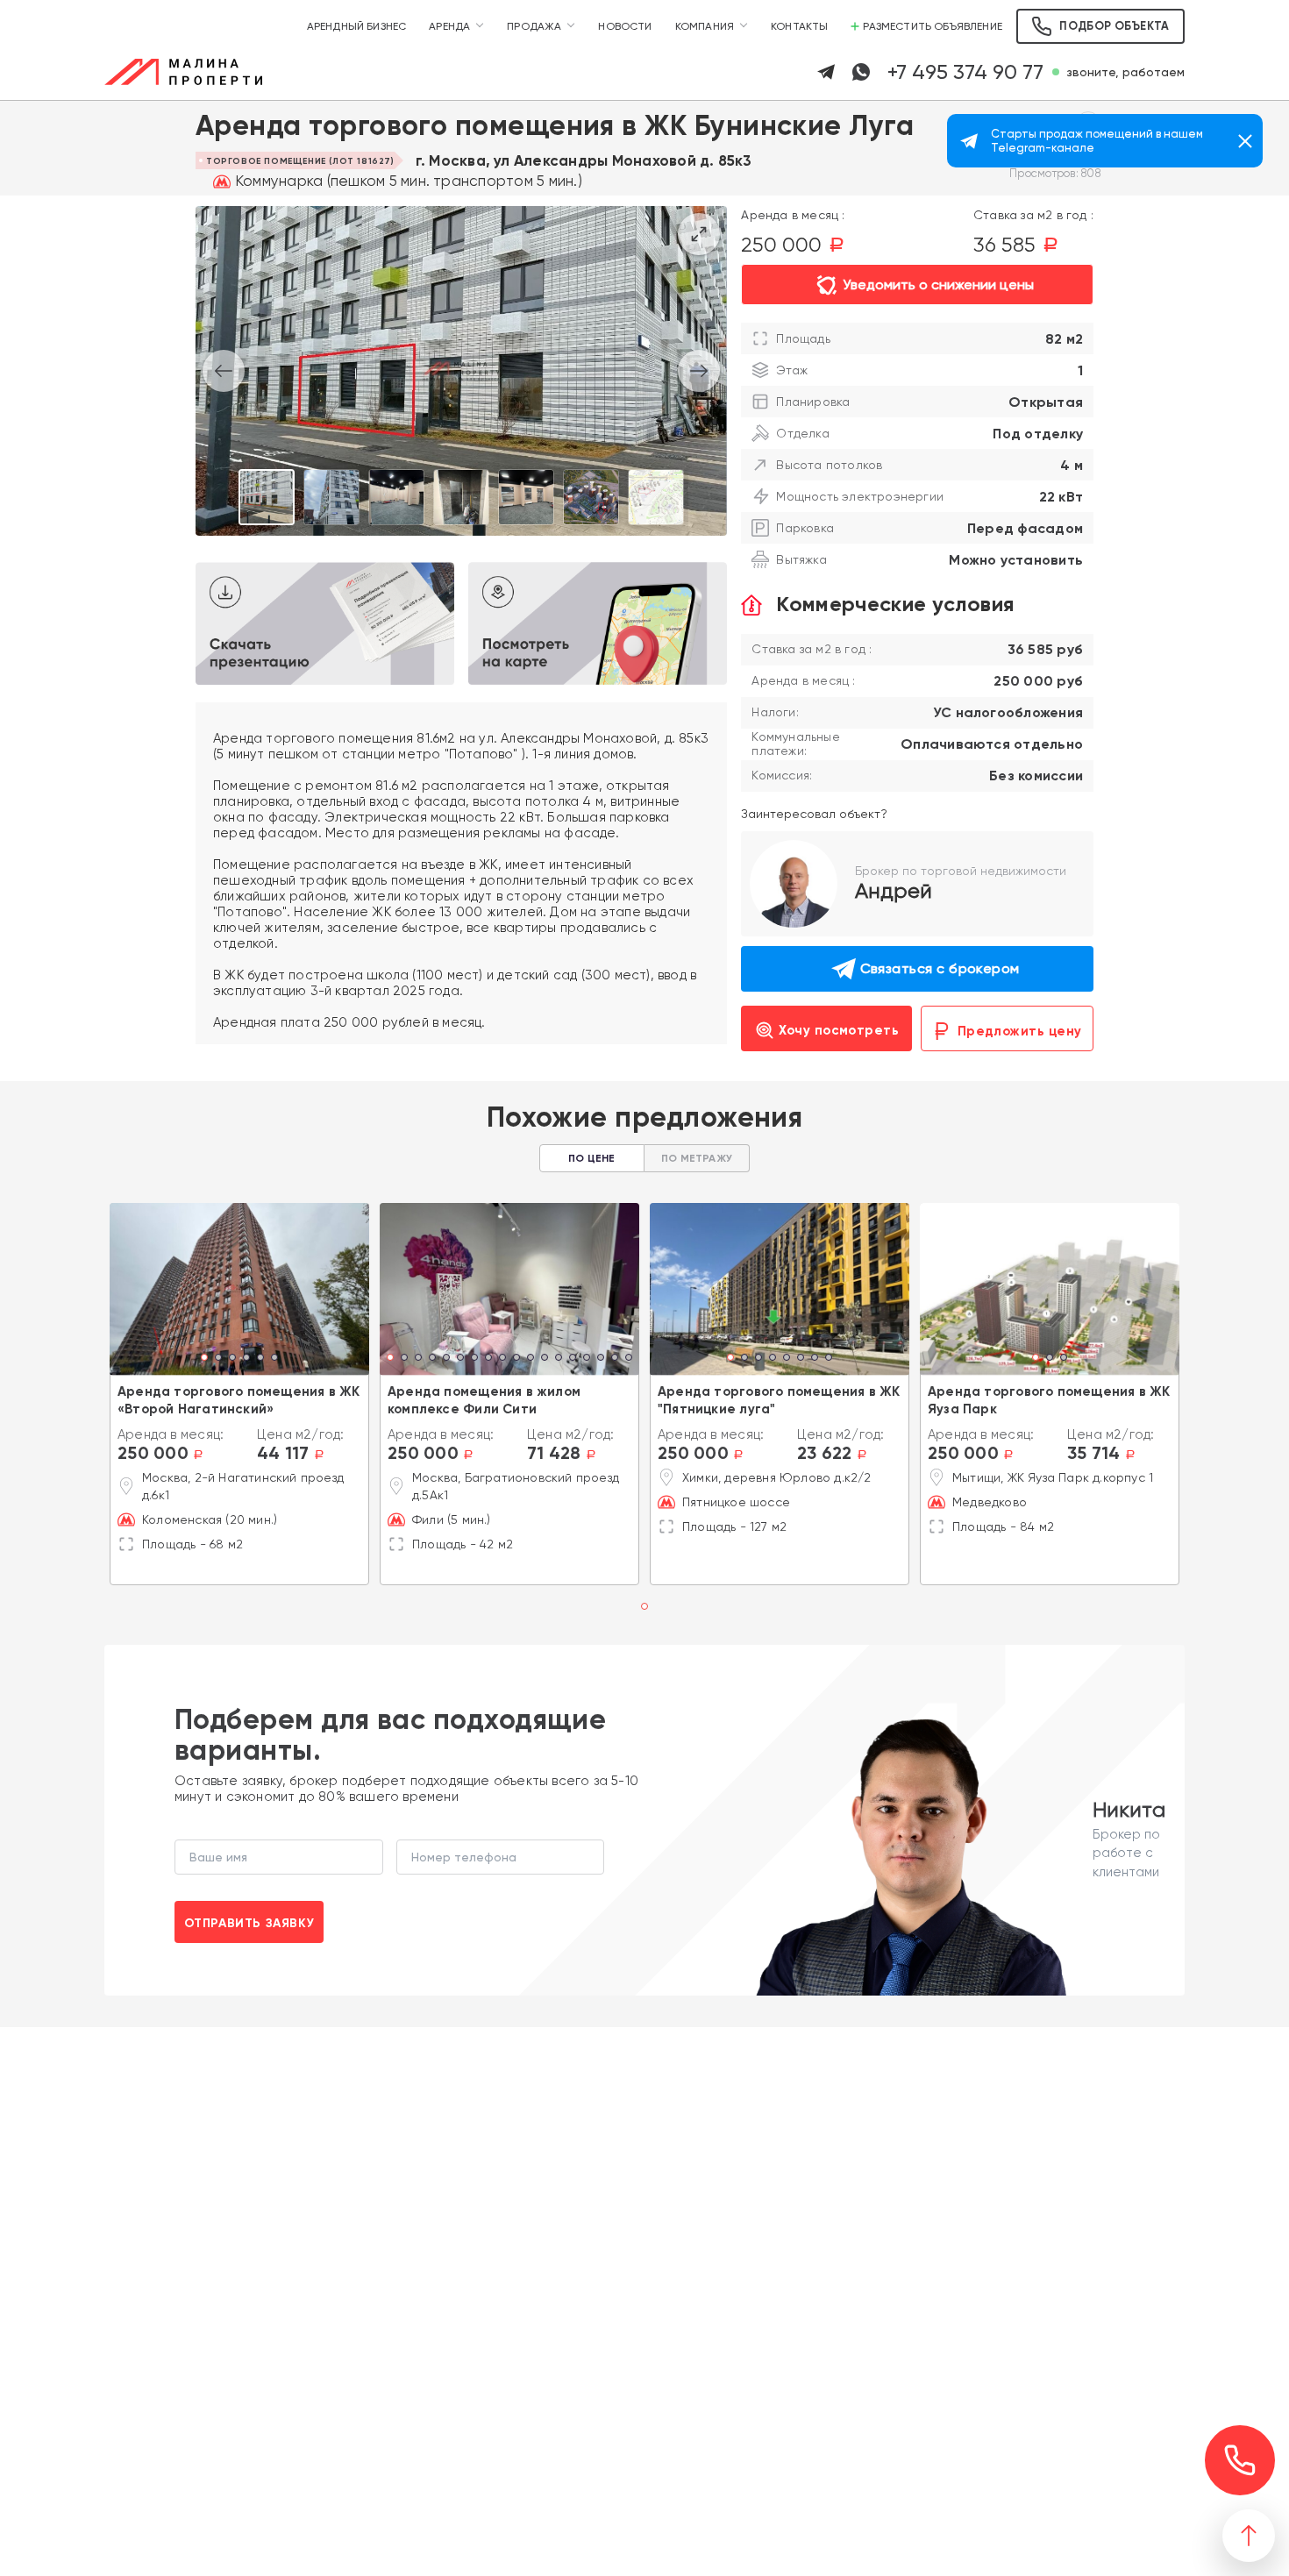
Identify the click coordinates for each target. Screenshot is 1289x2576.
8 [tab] (488, 1359)
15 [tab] (587, 1359)
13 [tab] (559, 1359)
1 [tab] (205, 1359)
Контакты (799, 26)
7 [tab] (474, 1359)
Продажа (534, 26)
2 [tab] (218, 1359)
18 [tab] (629, 1359)
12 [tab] (545, 1359)
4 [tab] (246, 1359)
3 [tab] (232, 1359)
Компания (705, 26)
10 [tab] (516, 1359)
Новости (625, 26)
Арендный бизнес (357, 26)
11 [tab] (531, 1359)
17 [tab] (615, 1359)
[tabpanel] (239, 1289)
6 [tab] (274, 1359)
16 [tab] (601, 1359)
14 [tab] (573, 1359)
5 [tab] (260, 1359)
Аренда (449, 26)
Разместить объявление (933, 26)
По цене (591, 1158)
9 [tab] (502, 1359)
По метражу (697, 1158)
